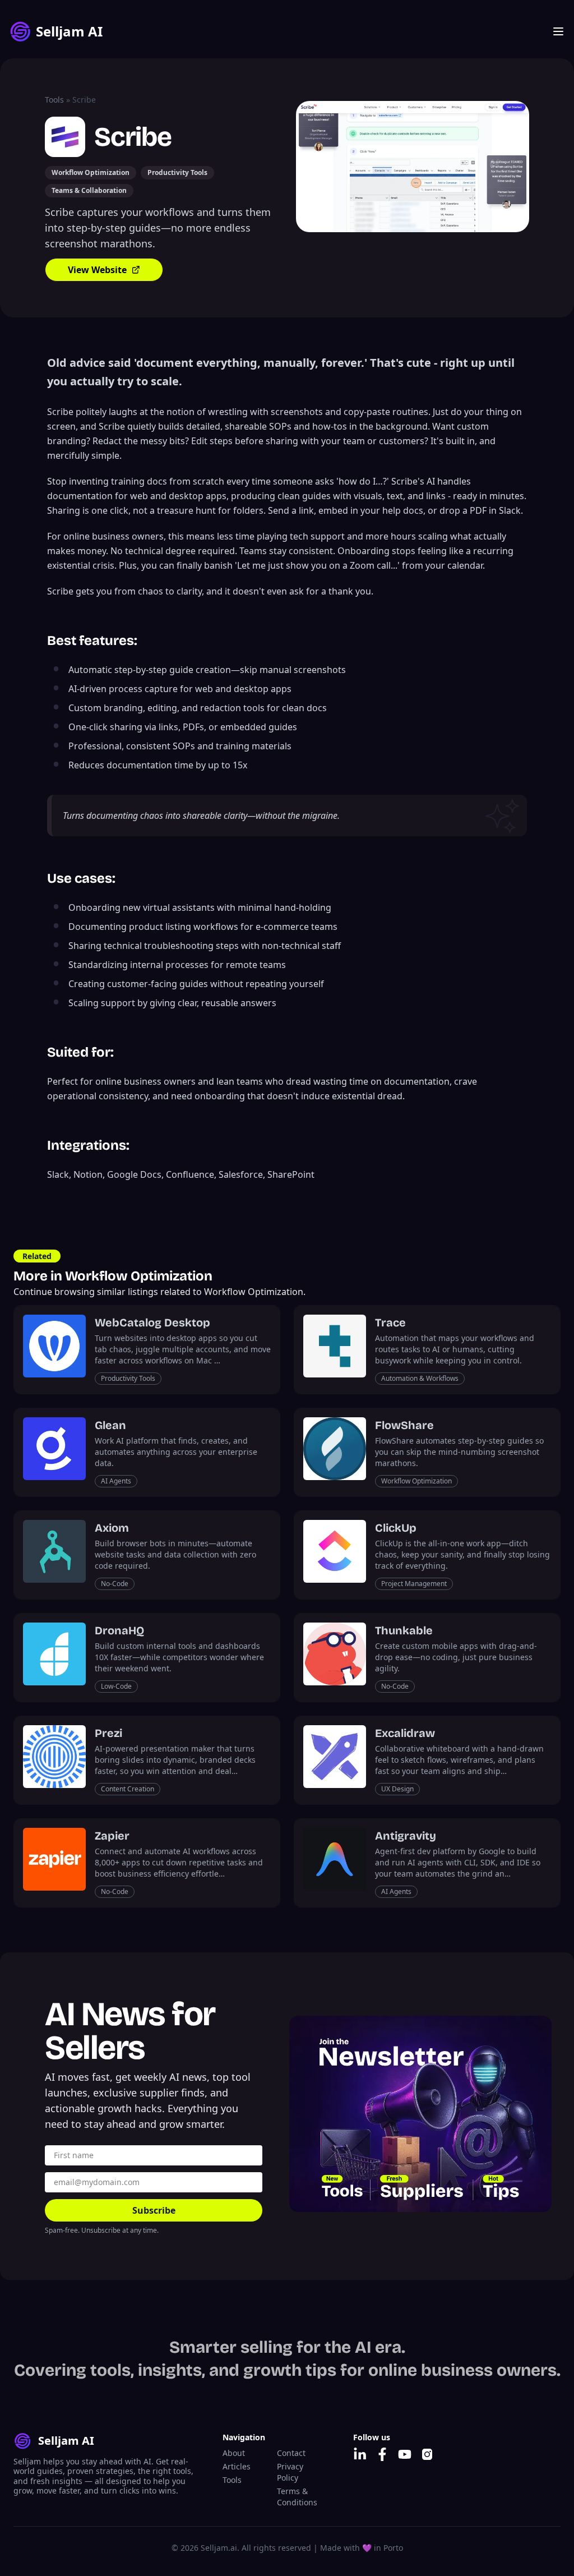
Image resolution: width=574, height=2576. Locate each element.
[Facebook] (382, 2454)
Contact (291, 2453)
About (234, 2453)
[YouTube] (405, 2454)
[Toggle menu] (558, 31)
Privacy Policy (290, 2472)
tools (54, 100)
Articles (237, 2466)
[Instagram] (427, 2454)
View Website (97, 270)
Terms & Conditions (297, 2497)
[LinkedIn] (360, 2454)
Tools (232, 2480)
